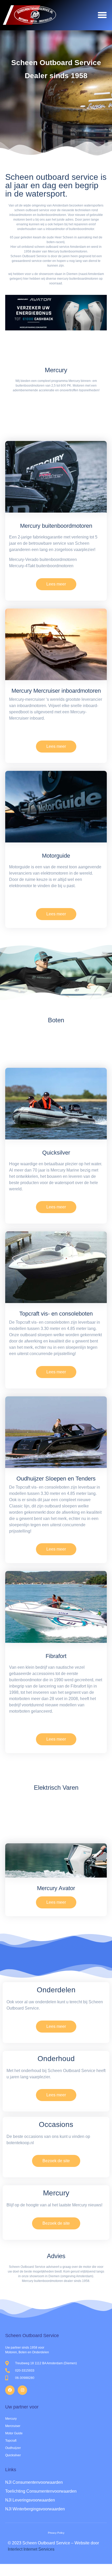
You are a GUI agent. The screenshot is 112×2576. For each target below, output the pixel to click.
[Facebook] (10, 2390)
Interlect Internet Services (31, 2549)
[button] (102, 15)
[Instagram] (22, 2390)
